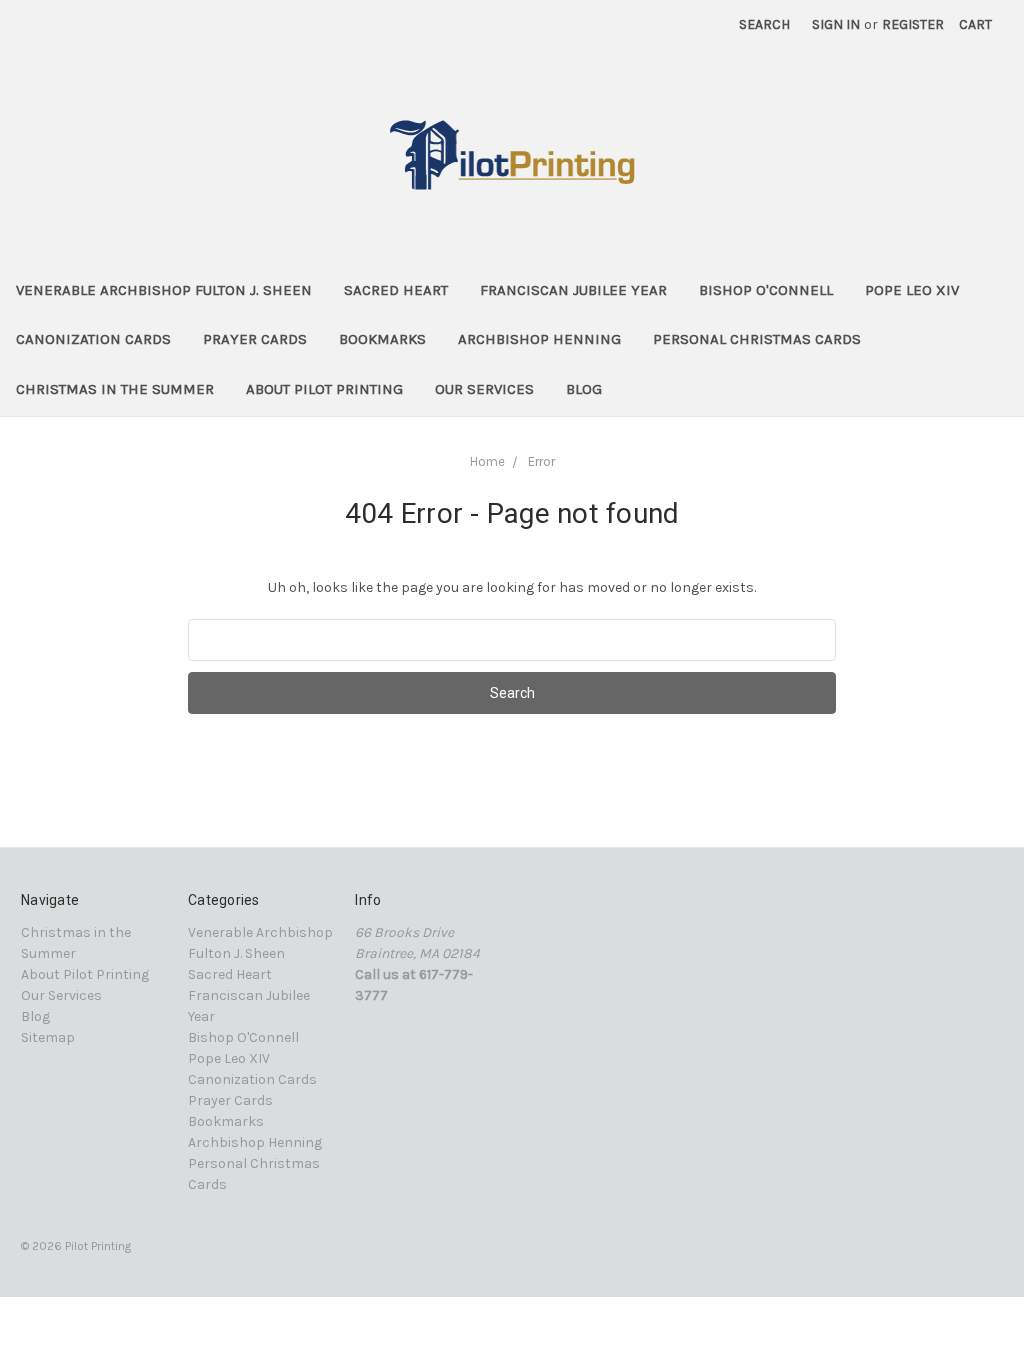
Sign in (836, 24)
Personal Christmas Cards (757, 339)
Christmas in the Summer (115, 389)
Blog (584, 389)
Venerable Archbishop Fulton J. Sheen (164, 290)
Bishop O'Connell (766, 290)
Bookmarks (382, 339)
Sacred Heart (396, 290)
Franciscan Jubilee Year (573, 290)
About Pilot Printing (324, 389)
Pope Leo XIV (912, 290)
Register (913, 24)
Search (764, 24)
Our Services (484, 389)
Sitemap (48, 1037)
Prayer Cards (255, 339)
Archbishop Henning (539, 339)
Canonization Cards (93, 339)
